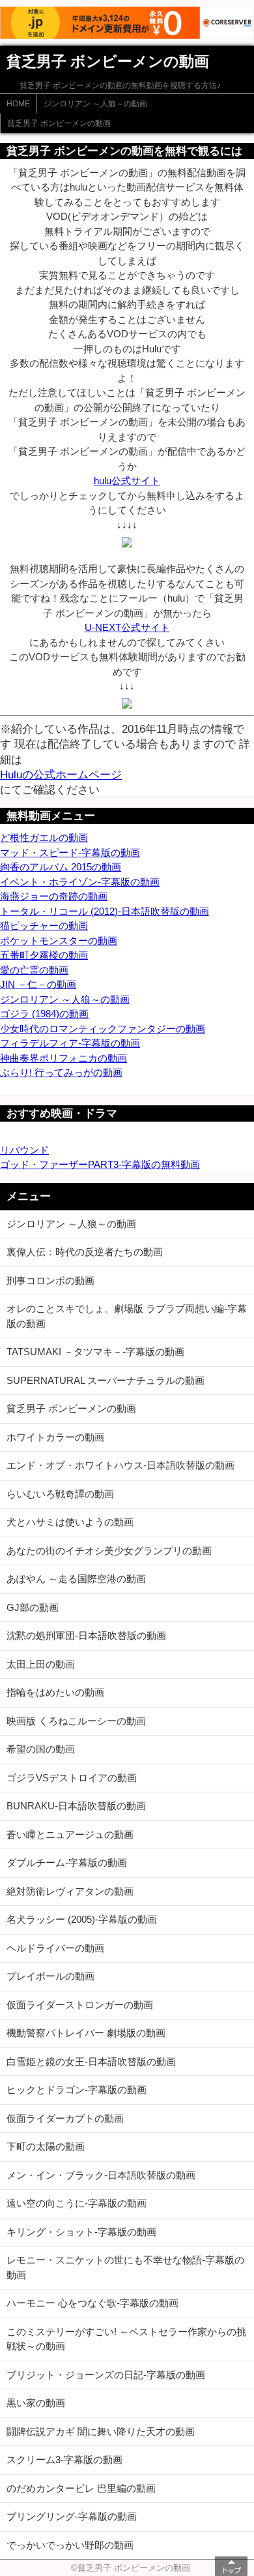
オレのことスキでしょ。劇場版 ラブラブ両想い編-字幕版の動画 (127, 1316)
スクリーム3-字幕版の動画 (64, 2460)
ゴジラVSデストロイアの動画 (72, 1778)
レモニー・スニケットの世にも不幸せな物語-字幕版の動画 (125, 2267)
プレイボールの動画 (50, 1976)
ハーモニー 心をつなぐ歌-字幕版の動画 (92, 2303)
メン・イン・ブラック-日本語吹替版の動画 (101, 2175)
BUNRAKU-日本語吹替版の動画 (76, 1806)
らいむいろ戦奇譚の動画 (60, 1494)
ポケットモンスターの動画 (59, 941)
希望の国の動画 (41, 1749)
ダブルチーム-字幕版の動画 (67, 1863)
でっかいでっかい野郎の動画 (70, 2545)
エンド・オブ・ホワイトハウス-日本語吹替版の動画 (120, 1465)
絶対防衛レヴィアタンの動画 (70, 1891)
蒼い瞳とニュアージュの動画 (70, 1834)
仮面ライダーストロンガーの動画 (80, 2005)
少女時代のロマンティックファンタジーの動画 (103, 1029)
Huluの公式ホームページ (61, 774)
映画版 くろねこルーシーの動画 (76, 1721)
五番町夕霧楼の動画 (44, 955)
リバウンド (24, 1150)
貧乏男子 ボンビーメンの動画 (59, 123)
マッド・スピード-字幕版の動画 (70, 852)
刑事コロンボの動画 (50, 1280)
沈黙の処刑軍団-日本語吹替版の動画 (86, 1635)
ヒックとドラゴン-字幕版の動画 (77, 2090)
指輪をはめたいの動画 (55, 1692)
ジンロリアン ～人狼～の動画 (95, 104)
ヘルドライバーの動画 (55, 1948)
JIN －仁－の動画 (38, 984)
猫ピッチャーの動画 (44, 926)
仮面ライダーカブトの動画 (65, 2118)
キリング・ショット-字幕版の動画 (81, 2232)
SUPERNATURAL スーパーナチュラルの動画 (106, 1380)
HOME (18, 104)
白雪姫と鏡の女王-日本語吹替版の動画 (91, 2062)
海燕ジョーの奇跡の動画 (54, 896)
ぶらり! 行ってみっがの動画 (61, 1072)
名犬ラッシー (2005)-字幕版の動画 (82, 1919)
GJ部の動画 (33, 1607)
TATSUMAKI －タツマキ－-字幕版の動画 (95, 1352)
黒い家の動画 (36, 2403)
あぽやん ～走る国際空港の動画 (76, 1579)
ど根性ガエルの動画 (44, 837)
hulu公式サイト (127, 481)
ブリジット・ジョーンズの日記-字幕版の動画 (106, 2375)
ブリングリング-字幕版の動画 (72, 2516)
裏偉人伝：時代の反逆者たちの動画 (85, 1252)
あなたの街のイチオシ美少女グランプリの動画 (109, 1551)
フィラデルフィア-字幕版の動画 (70, 1043)
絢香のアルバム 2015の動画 (61, 867)
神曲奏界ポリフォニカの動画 (63, 1058)
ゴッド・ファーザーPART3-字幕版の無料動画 (100, 1164)
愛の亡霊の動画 (34, 970)
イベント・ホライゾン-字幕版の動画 (80, 882)
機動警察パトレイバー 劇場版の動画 (86, 2033)
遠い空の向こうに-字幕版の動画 (77, 2203)
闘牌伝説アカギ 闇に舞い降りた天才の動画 (101, 2431)
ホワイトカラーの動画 (55, 1437)
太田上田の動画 (41, 1664)
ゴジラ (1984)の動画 (44, 1014)
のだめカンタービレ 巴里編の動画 (81, 2488)
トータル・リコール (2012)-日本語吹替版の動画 (105, 911)
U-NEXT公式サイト (127, 627)
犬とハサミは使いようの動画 (70, 1522)
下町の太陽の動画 (46, 2146)
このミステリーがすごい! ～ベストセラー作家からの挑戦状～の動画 (126, 2339)
